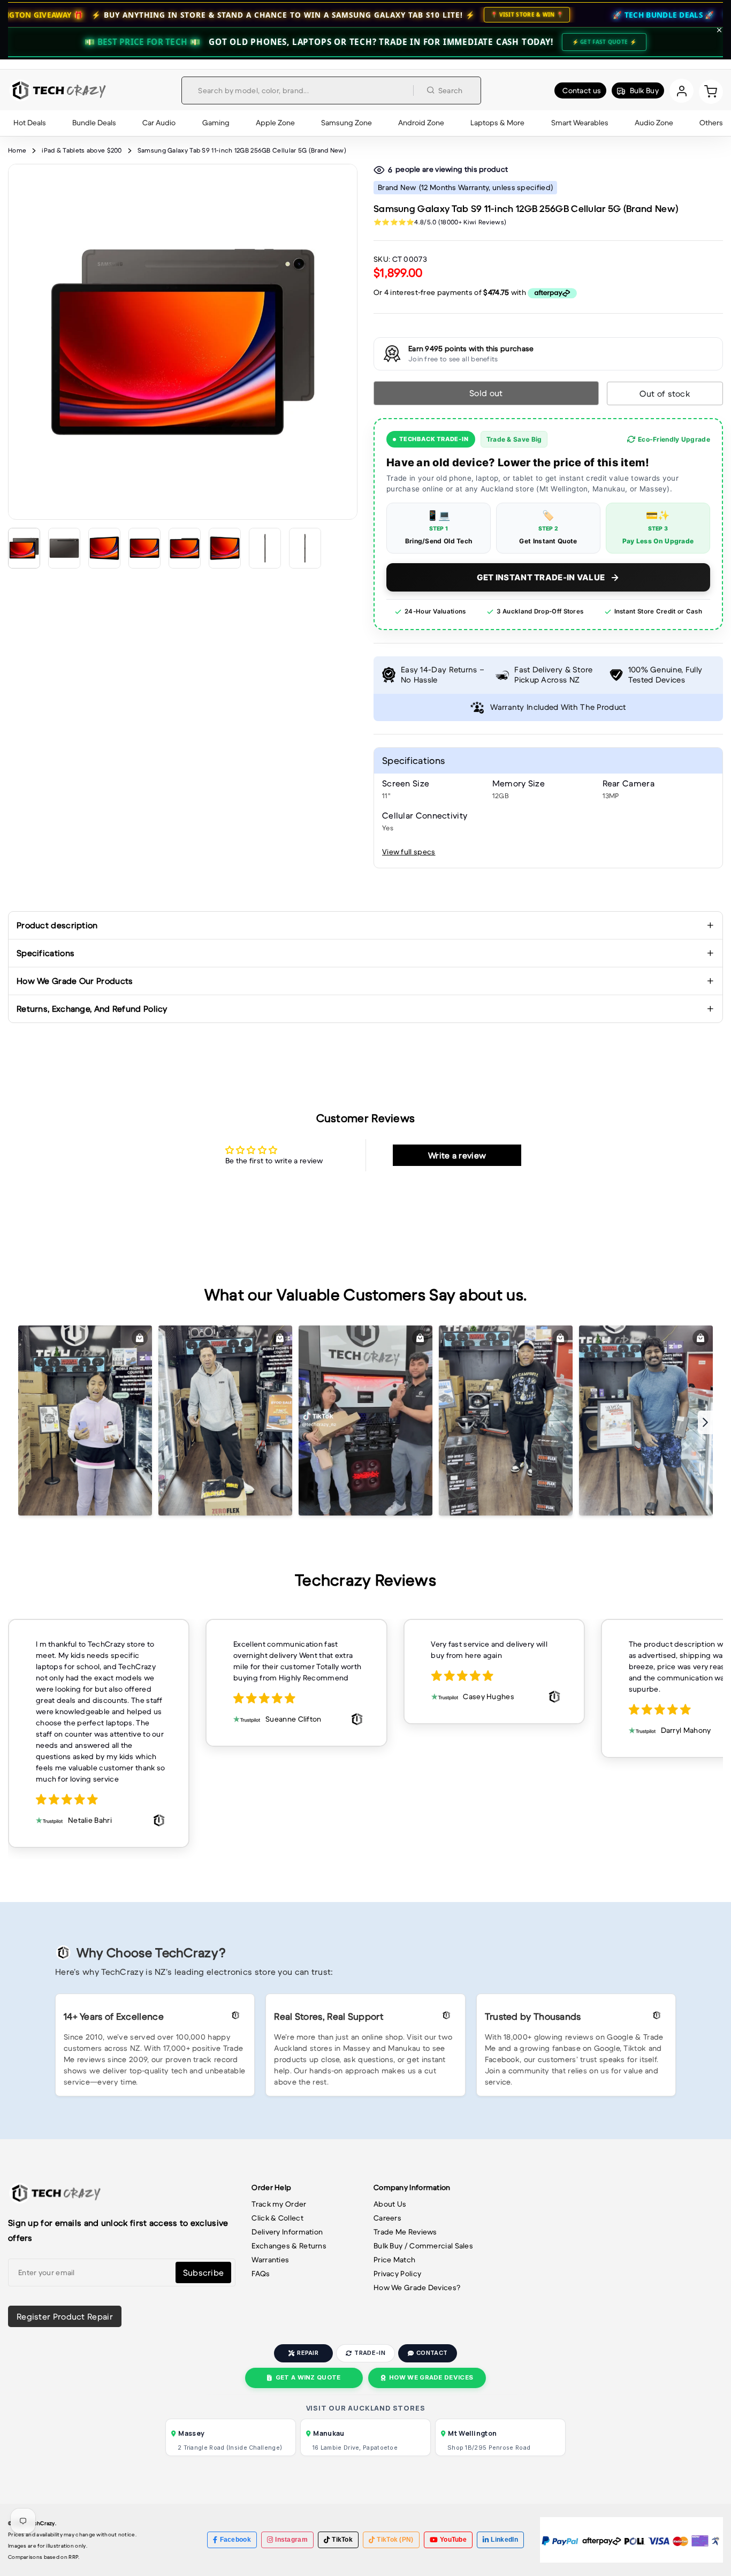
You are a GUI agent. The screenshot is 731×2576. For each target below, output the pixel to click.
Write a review (457, 1155)
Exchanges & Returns (289, 2246)
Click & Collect (277, 2218)
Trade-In (370, 2353)
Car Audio (159, 123)
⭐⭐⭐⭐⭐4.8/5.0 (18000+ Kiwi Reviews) (440, 222)
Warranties (270, 2260)
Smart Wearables (580, 123)
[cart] (711, 91)
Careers (387, 2218)
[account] (681, 91)
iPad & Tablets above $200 (82, 150)
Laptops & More (497, 123)
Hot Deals (30, 123)
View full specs (409, 852)
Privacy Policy (397, 2274)
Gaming (216, 123)
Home (17, 150)
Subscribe (204, 2272)
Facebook (235, 2540)
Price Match (394, 2260)
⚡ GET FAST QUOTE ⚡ (604, 42)
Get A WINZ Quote (308, 2377)
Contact (432, 2353)
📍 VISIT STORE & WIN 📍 (408, 14)
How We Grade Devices (431, 2377)
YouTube (453, 2540)
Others (711, 123)
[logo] (58, 90)
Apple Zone (275, 123)
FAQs (261, 2274)
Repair (308, 2353)
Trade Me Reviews (405, 2232)
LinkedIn (504, 2540)
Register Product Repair (65, 2316)
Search (451, 90)
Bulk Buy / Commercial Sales (423, 2246)
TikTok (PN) (395, 2540)
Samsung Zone (347, 123)
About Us (390, 2204)
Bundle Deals (94, 123)
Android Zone (421, 123)
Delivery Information (287, 2232)
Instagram (291, 2540)
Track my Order (279, 2204)
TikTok (342, 2540)
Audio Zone (654, 123)
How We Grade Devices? (417, 2287)
